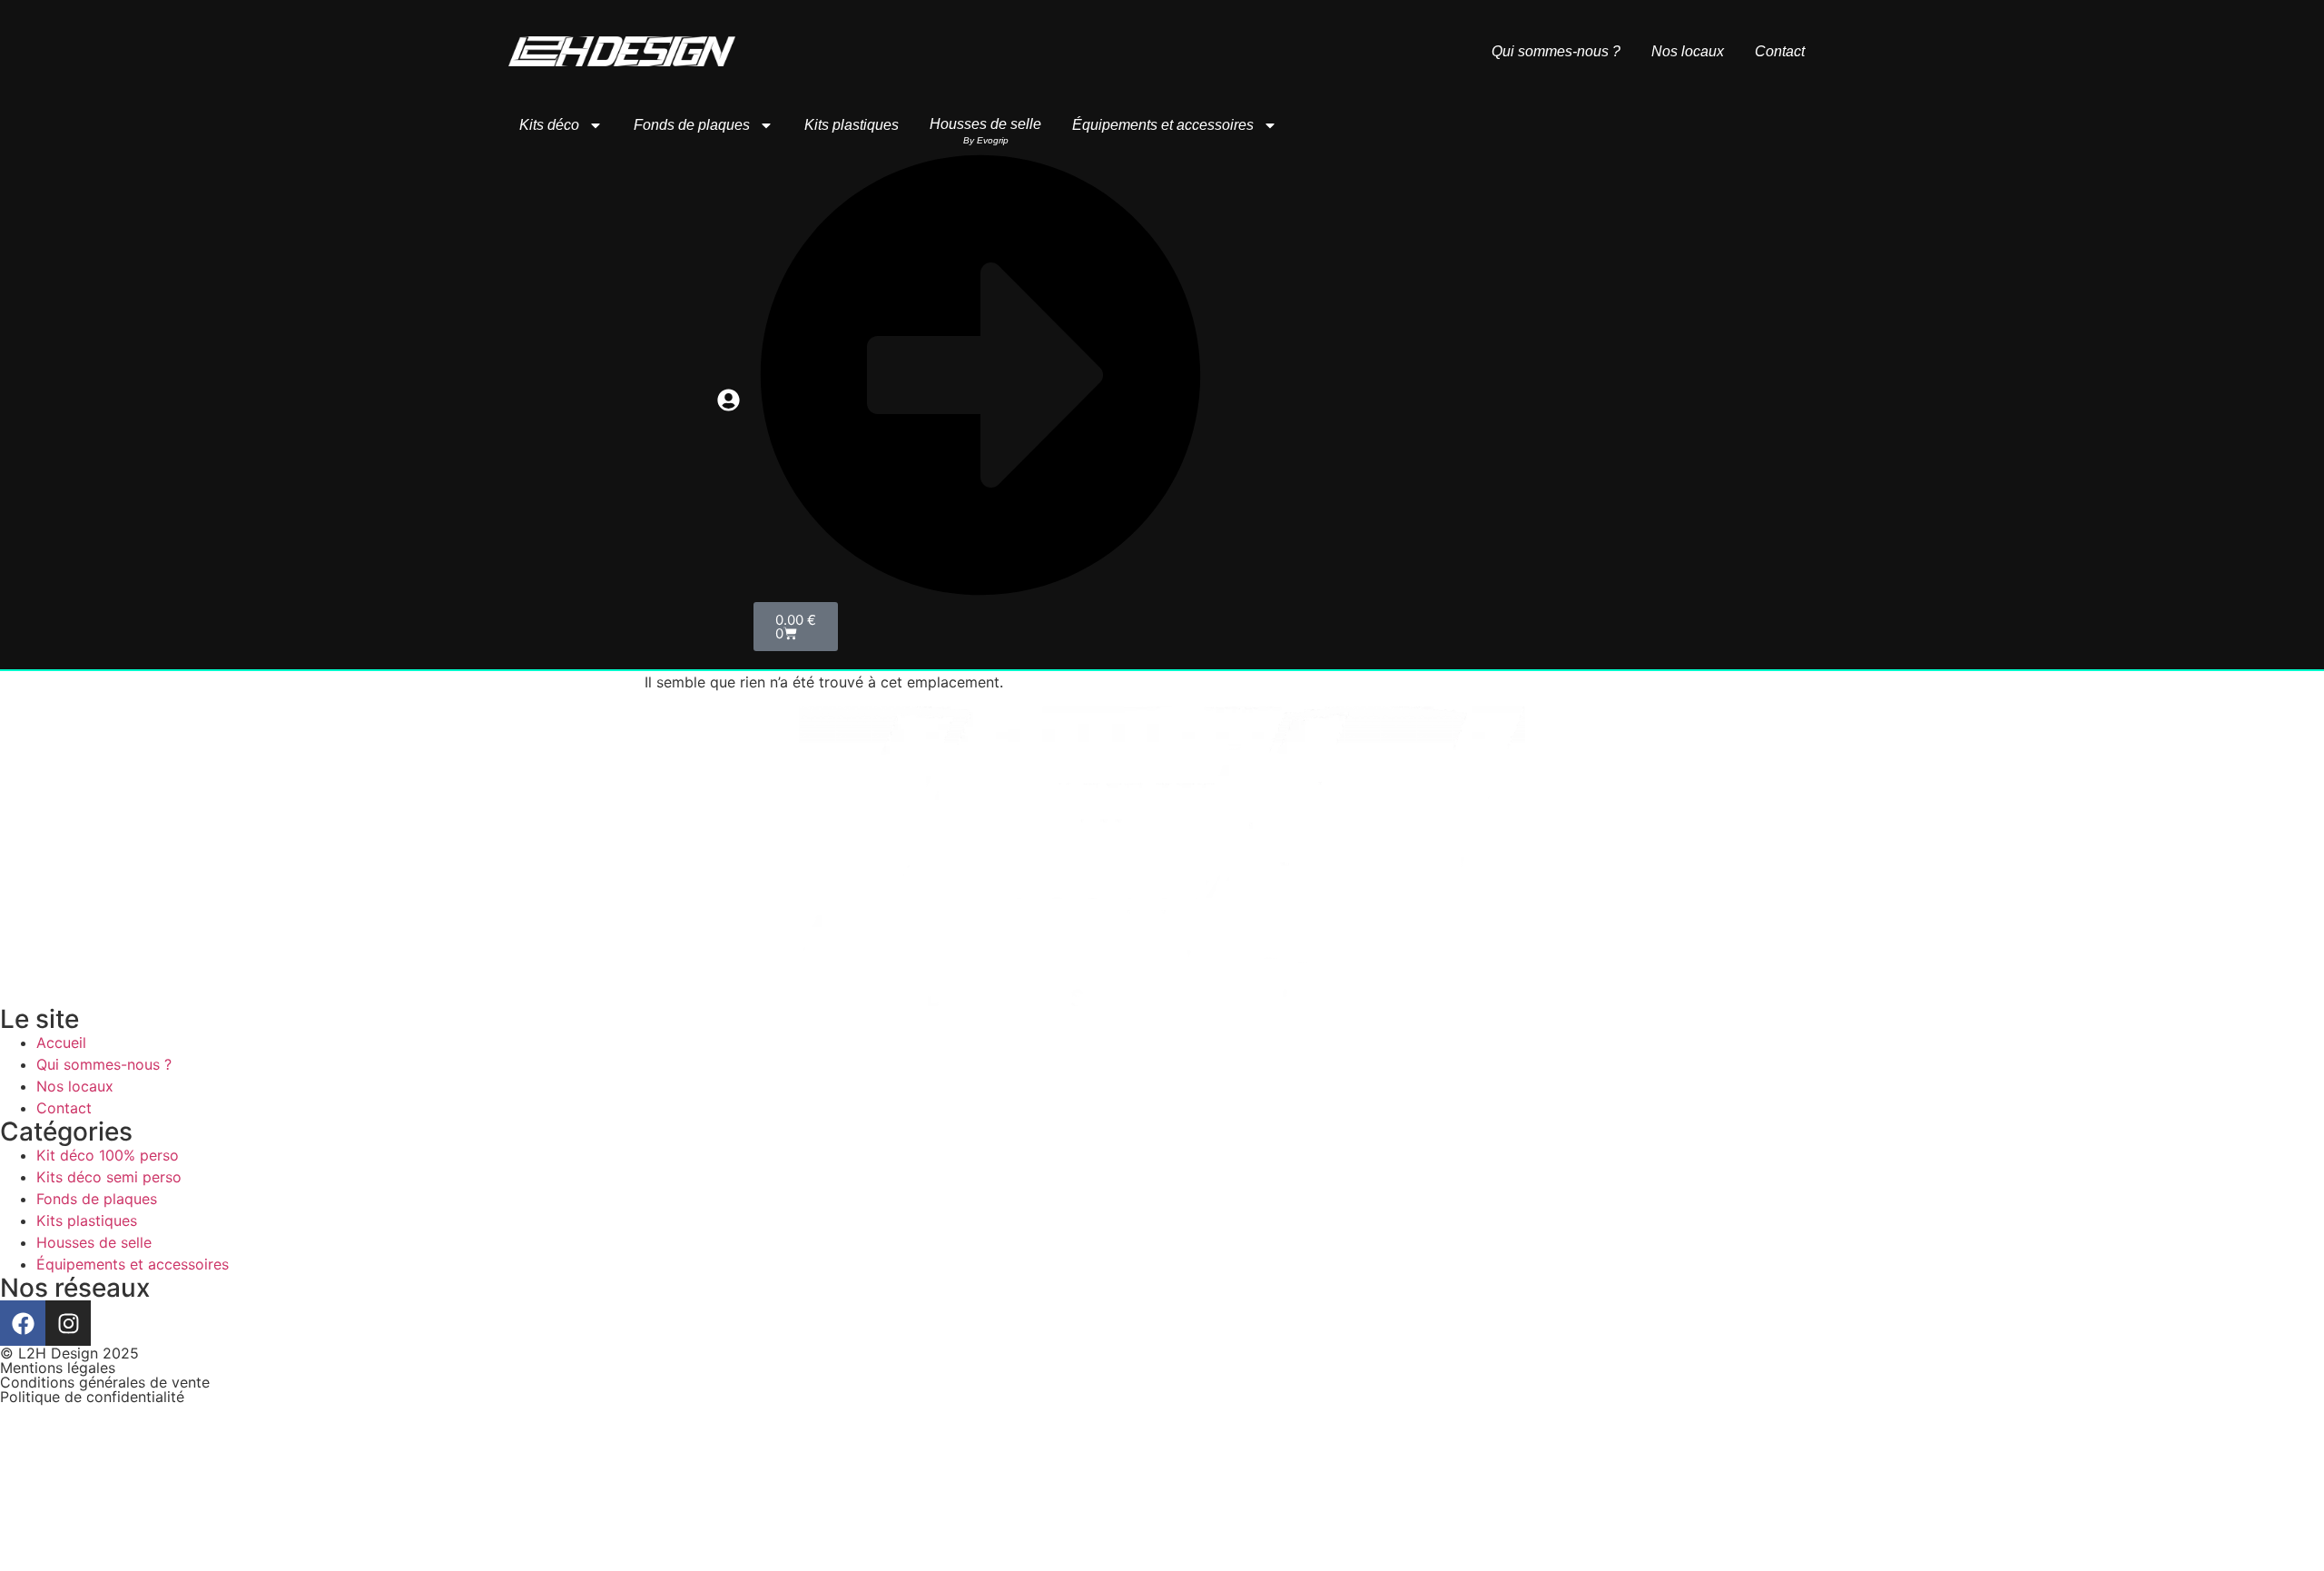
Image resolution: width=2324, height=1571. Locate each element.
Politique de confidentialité (92, 1397)
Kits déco (549, 125)
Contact (1780, 52)
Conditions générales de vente (105, 1382)
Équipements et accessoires (1163, 125)
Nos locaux (1688, 52)
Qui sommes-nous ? (1556, 52)
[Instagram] (68, 1323)
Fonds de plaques (692, 125)
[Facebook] (23, 1323)
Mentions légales (58, 1368)
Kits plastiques (852, 125)
